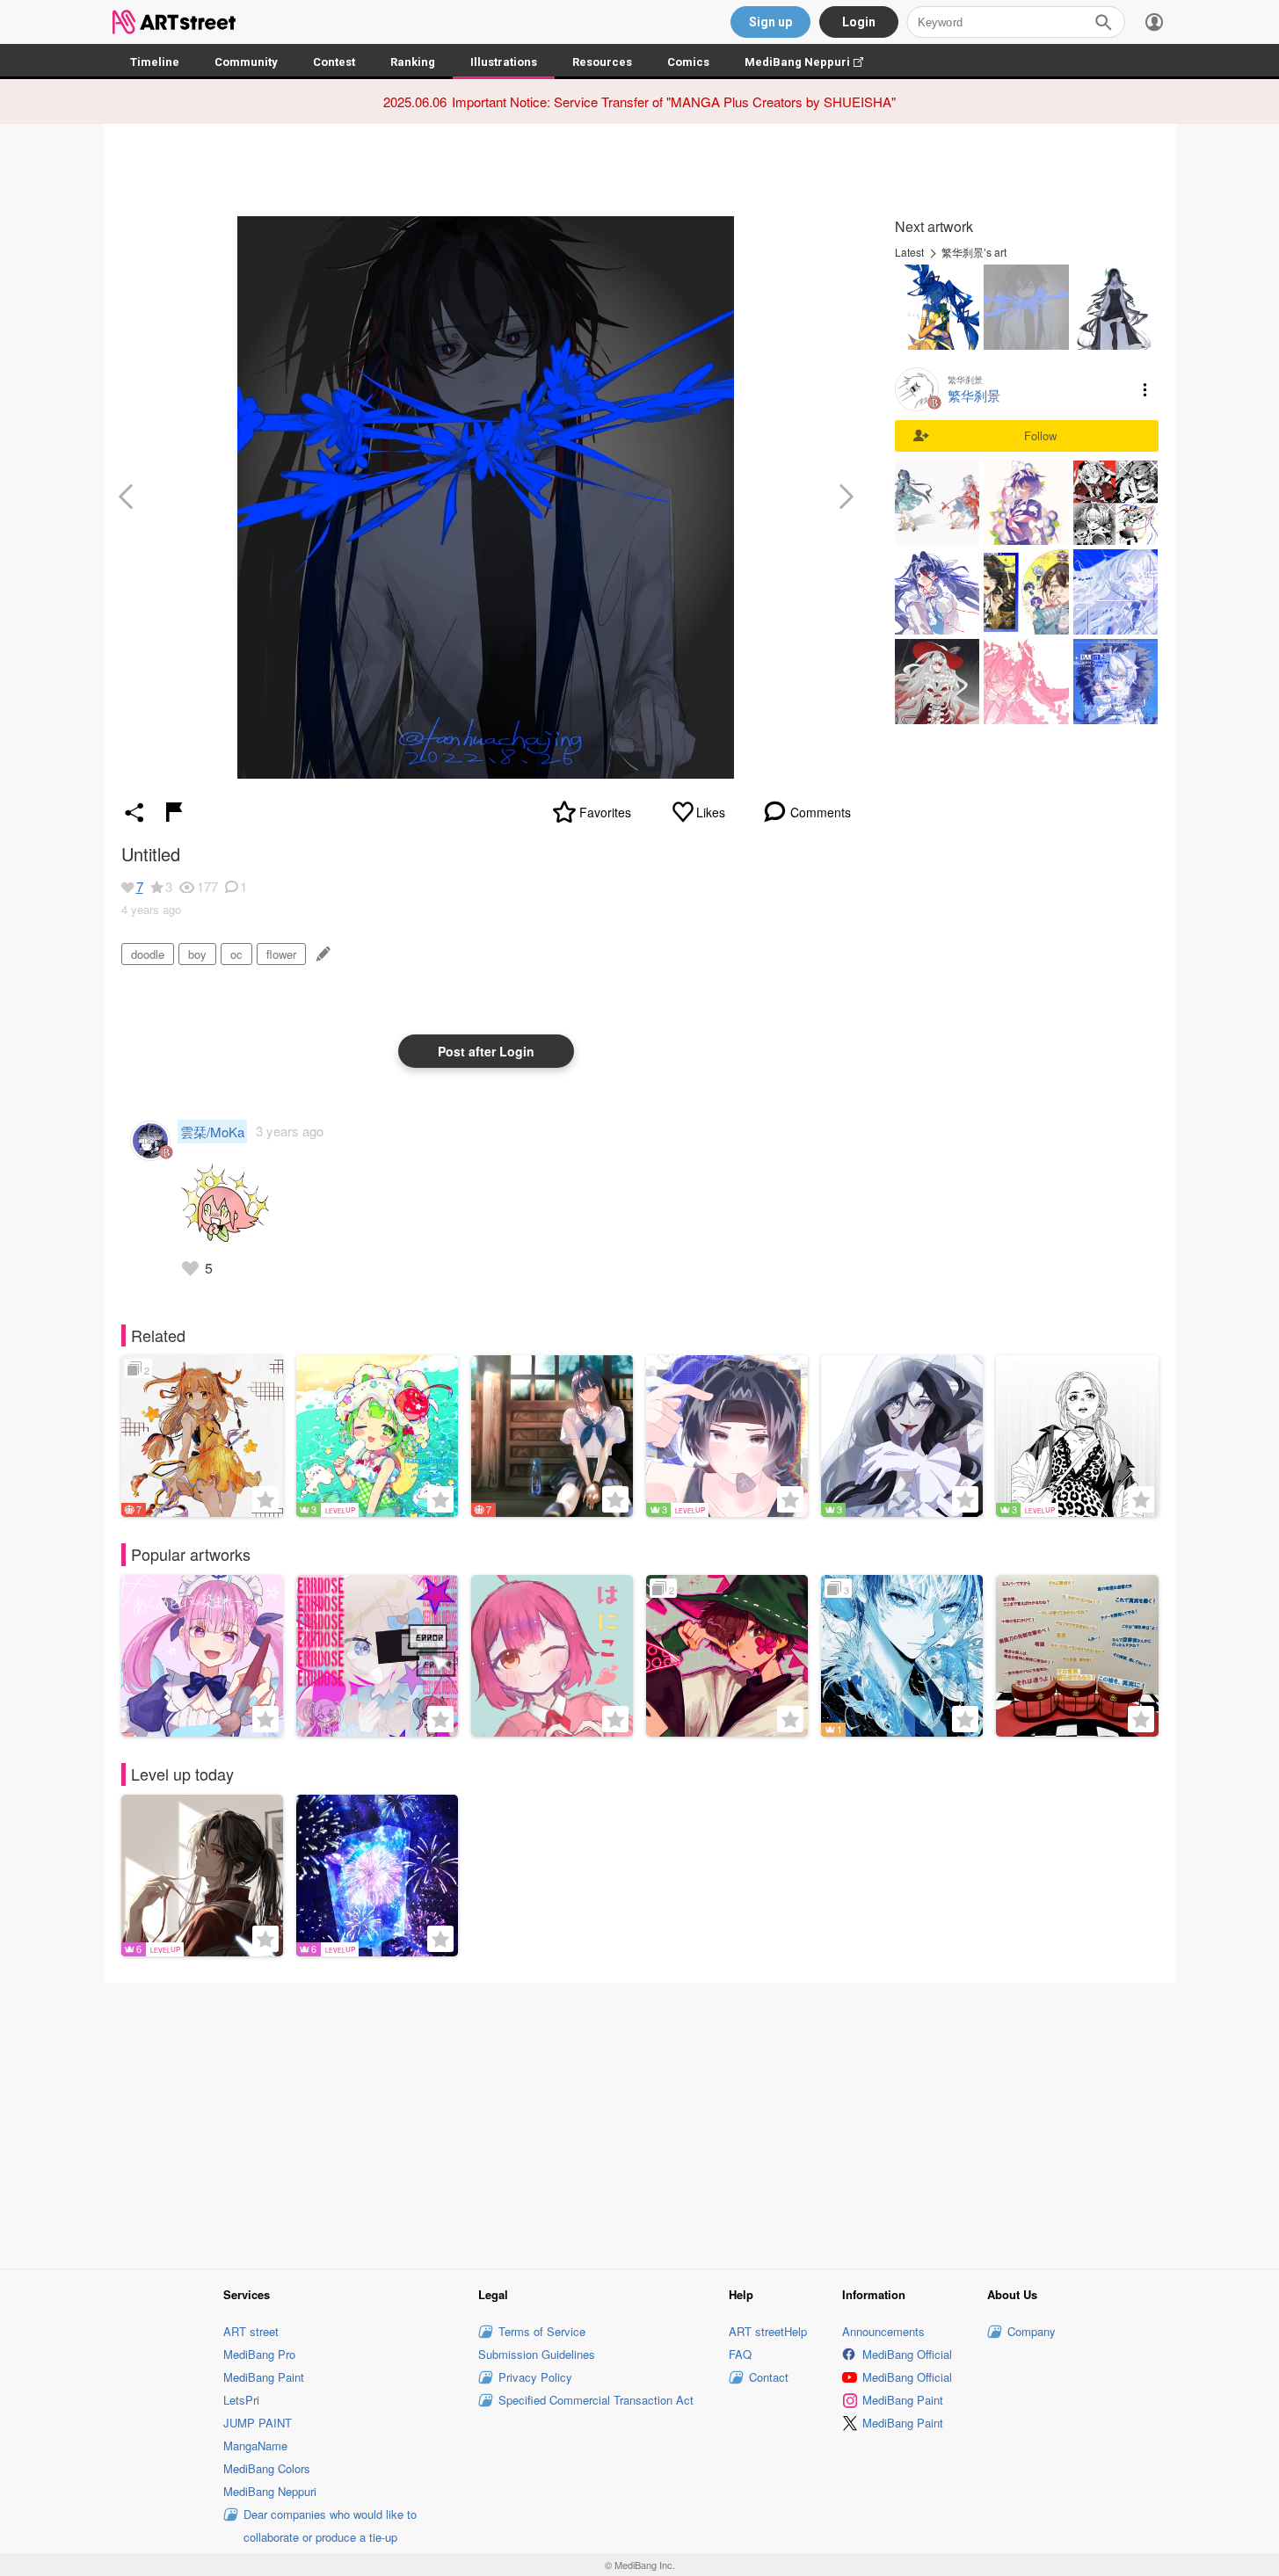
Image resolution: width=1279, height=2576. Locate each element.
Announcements (883, 2331)
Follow (1040, 435)
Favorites (605, 812)
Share (134, 812)
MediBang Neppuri (813, 62)
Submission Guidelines (537, 2354)
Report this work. (174, 812)
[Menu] (1154, 22)
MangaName (255, 2445)
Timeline (155, 62)
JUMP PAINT (258, 2423)
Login (859, 22)
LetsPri (241, 2400)
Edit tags (321, 954)
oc (236, 954)
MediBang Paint (264, 2377)
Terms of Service (542, 2331)
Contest (334, 62)
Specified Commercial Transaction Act (596, 2400)
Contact (769, 2377)
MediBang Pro (259, 2354)
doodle (148, 954)
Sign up (770, 22)
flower (281, 954)
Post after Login (486, 1051)
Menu (1145, 389)
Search (1103, 22)
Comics (688, 62)
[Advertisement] (640, 2123)
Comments (821, 812)
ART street (251, 2331)
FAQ (740, 2354)
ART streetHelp (768, 2331)
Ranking (413, 62)
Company (1032, 2331)
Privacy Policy (535, 2377)
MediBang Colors (267, 2468)
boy (197, 954)
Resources (602, 62)
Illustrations (504, 62)
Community (246, 62)
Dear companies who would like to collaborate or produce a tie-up (330, 2525)
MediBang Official (907, 2354)
